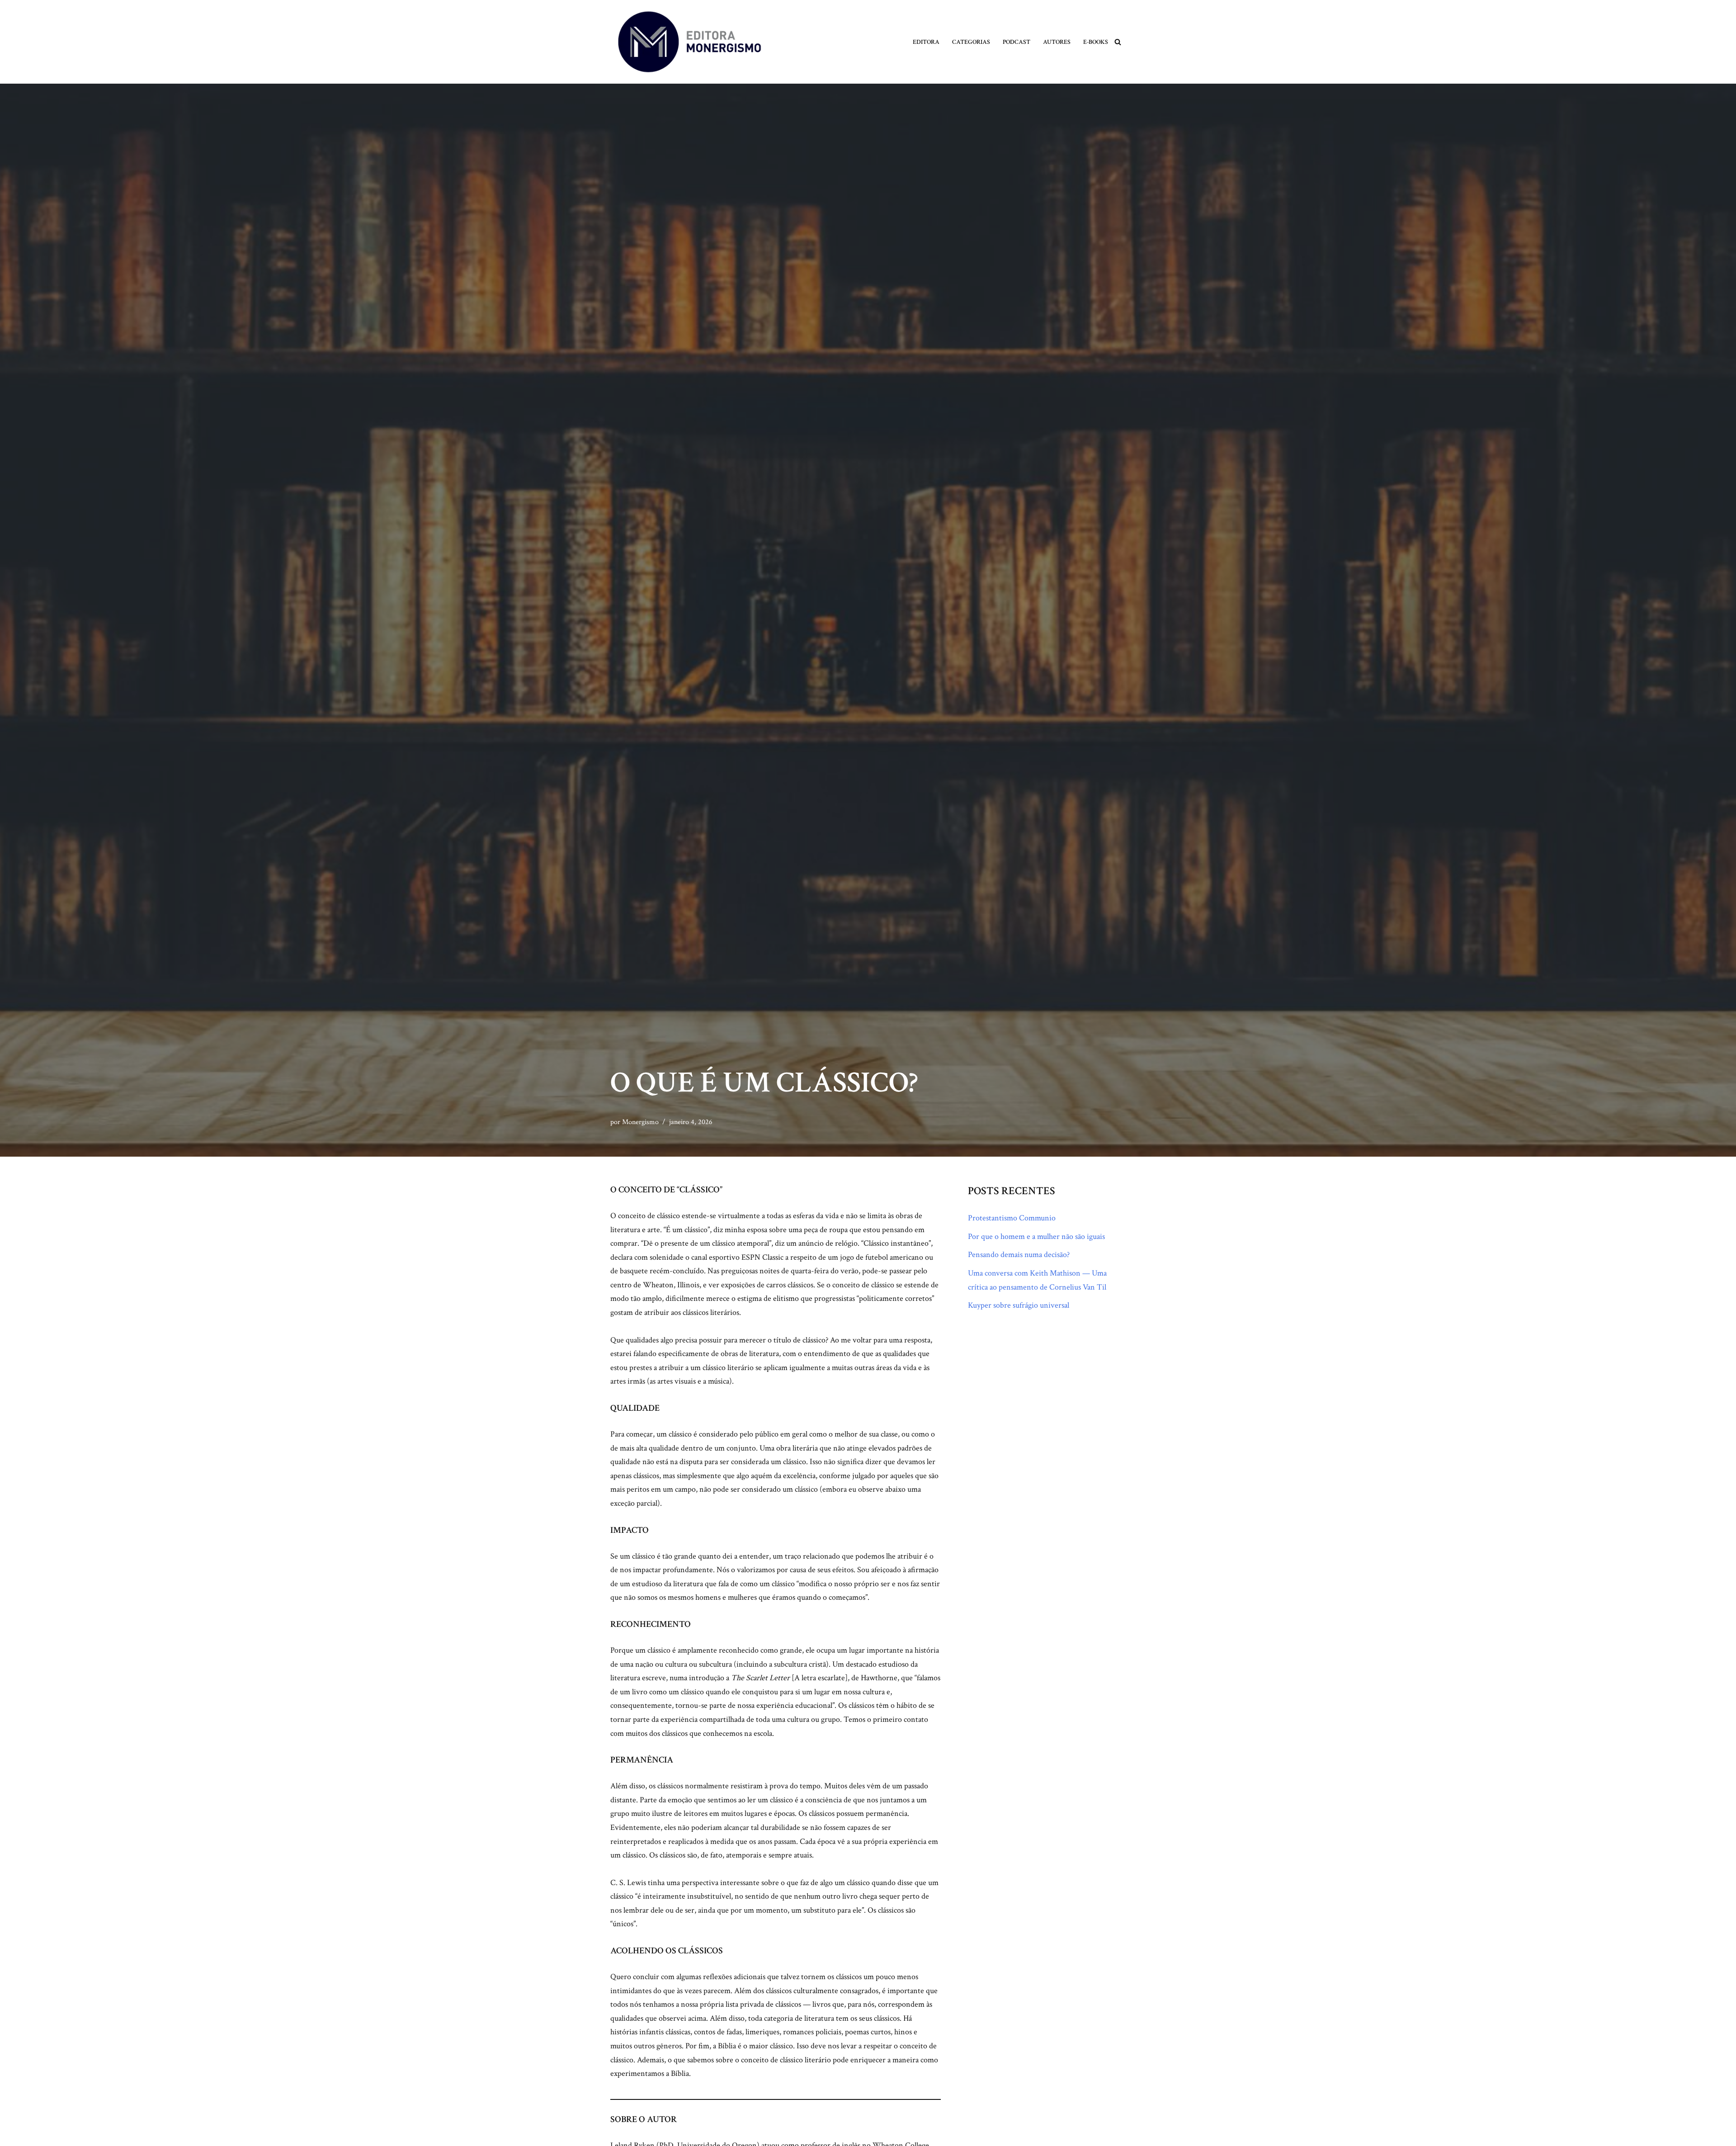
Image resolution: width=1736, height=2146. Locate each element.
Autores (1057, 42)
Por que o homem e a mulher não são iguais (1036, 1236)
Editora (926, 42)
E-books (1096, 42)
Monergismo (640, 1122)
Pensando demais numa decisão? (1019, 1255)
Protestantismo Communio (1012, 1218)
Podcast (1017, 42)
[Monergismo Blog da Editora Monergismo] (689, 42)
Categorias (971, 42)
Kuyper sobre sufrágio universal (1019, 1305)
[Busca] (1118, 42)
